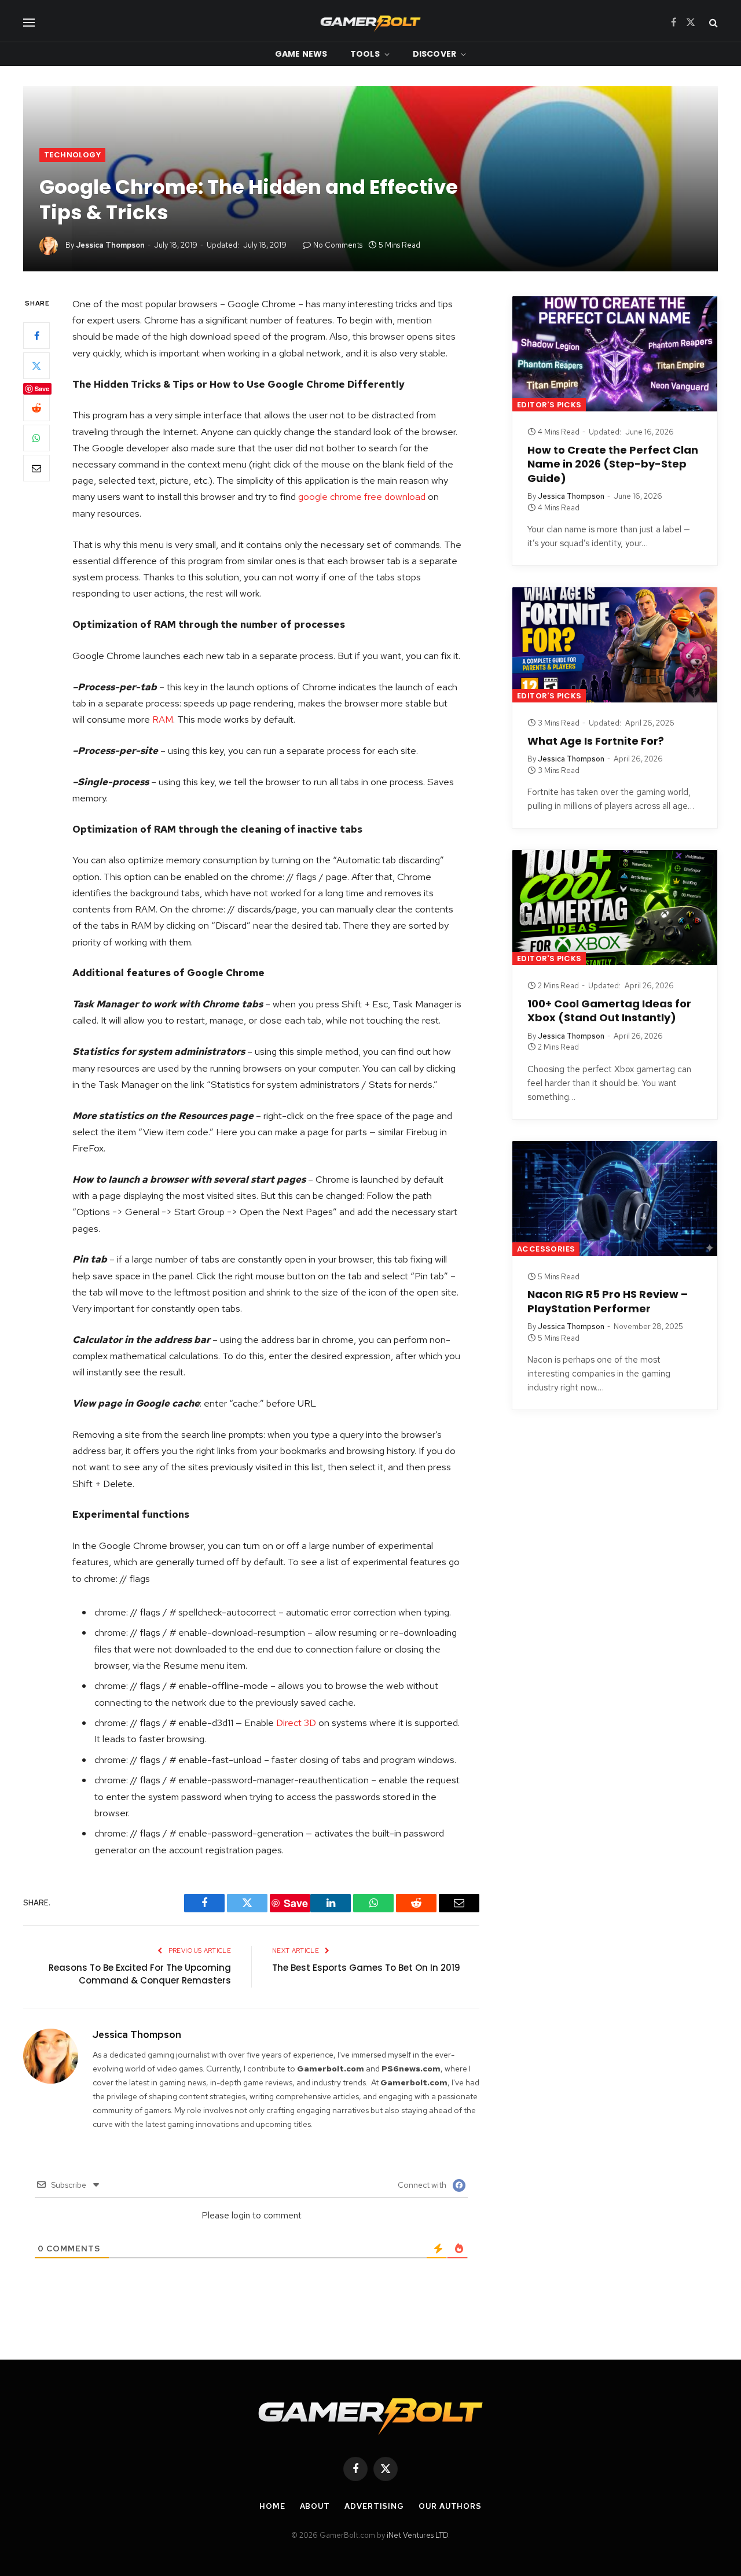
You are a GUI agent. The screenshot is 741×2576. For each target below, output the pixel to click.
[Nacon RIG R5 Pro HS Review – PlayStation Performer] (615, 1199)
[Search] (712, 22)
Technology (72, 155)
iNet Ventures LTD (417, 2535)
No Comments (338, 245)
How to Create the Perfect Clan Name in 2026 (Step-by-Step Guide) (613, 464)
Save (42, 389)
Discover (434, 54)
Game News (301, 54)
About (315, 2506)
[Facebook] (36, 336)
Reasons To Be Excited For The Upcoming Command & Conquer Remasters (140, 1974)
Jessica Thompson (110, 245)
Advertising (374, 2506)
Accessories (546, 1249)
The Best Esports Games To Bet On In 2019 (366, 1968)
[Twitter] (36, 366)
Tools (365, 54)
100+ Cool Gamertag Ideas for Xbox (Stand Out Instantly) (609, 1011)
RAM (163, 719)
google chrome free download (362, 496)
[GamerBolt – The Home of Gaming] (370, 22)
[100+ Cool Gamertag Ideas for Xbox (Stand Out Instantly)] (615, 908)
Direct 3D (296, 1723)
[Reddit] (36, 409)
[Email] (36, 469)
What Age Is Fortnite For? (596, 741)
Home (272, 2506)
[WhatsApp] (36, 439)
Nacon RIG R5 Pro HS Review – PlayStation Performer (608, 1301)
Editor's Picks (549, 405)
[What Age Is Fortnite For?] (615, 645)
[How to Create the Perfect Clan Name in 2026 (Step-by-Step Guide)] (615, 354)
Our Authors (450, 2506)
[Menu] (29, 22)
